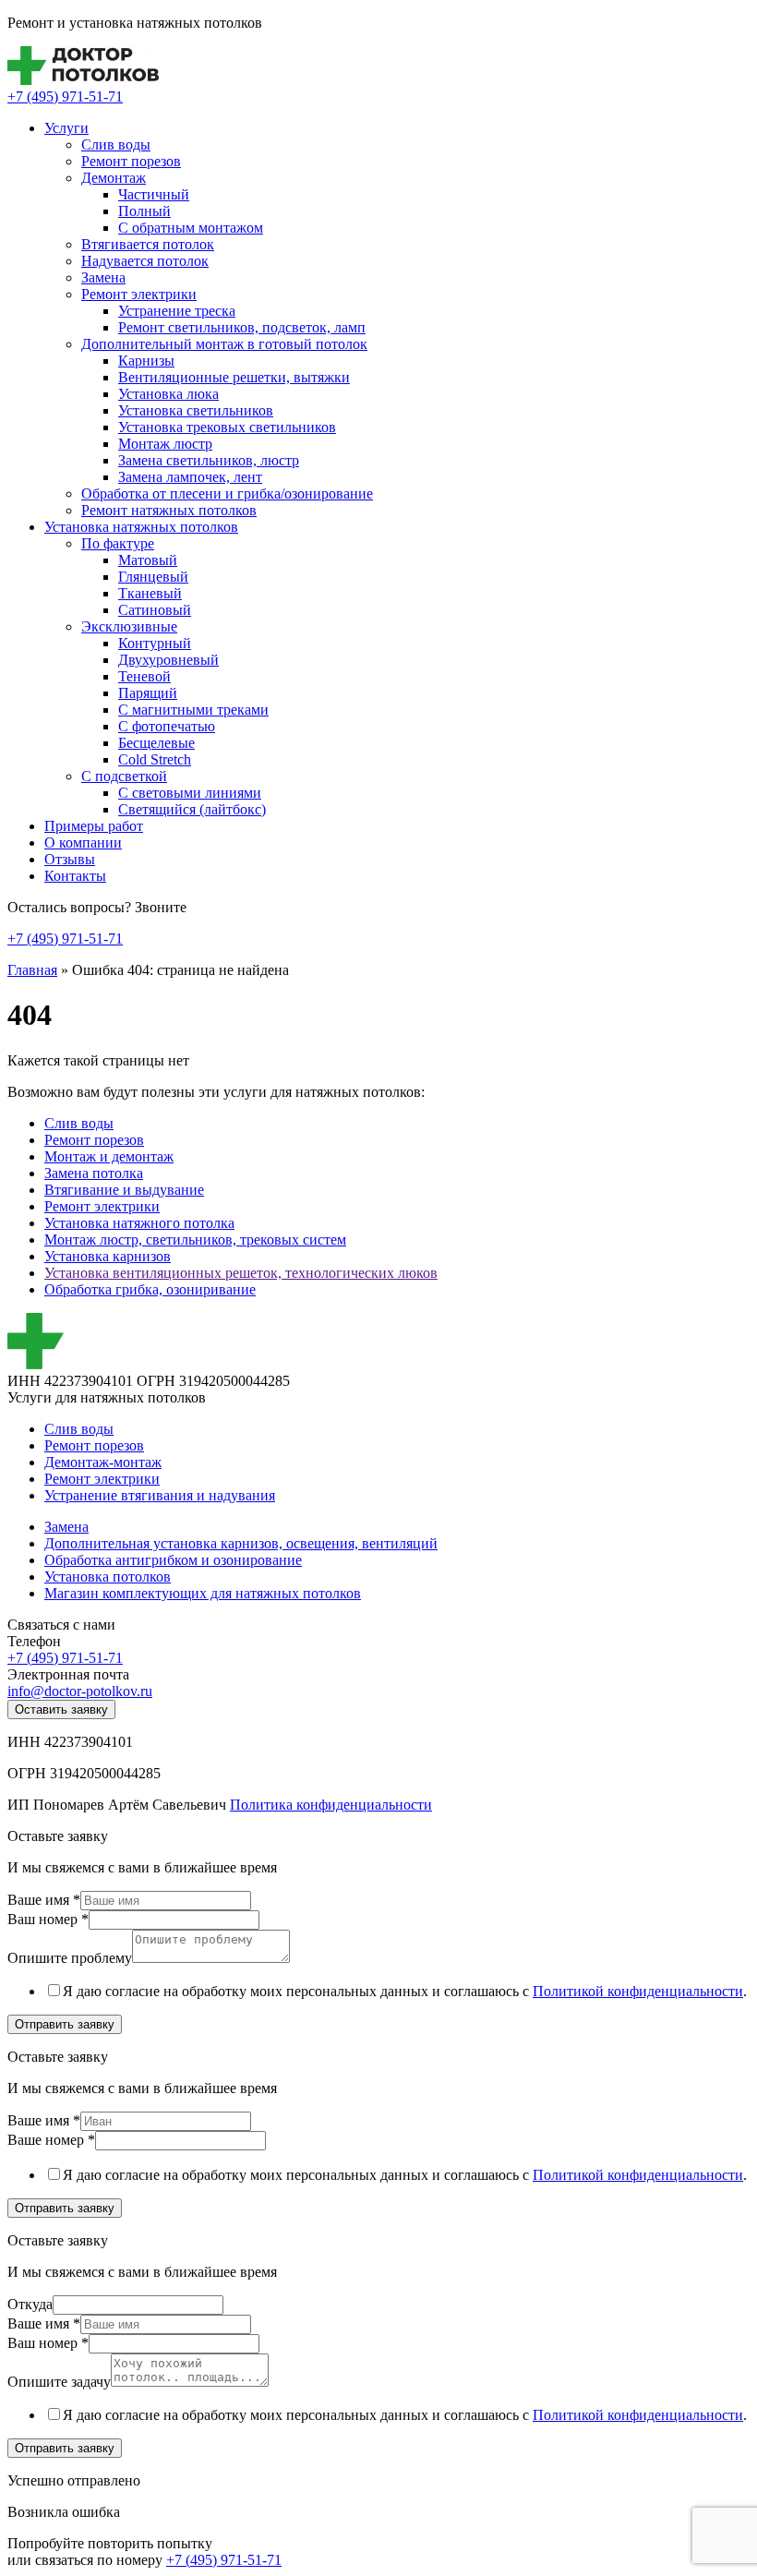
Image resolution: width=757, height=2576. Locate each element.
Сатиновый (155, 610)
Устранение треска (177, 311)
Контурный (155, 643)
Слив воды (116, 144)
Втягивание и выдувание (124, 1190)
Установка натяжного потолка (139, 1223)
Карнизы (146, 361)
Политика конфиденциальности (331, 1805)
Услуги (66, 128)
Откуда (30, 2304)
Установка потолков (108, 1577)
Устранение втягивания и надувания (160, 1495)
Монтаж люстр (165, 444)
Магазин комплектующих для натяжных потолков (203, 1593)
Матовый (148, 560)
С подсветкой (124, 776)
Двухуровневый (168, 660)
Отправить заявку (65, 2024)
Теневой (144, 676)
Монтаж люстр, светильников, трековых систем (195, 1240)
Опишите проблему (70, 1958)
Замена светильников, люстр (209, 460)
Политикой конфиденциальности (638, 1991)
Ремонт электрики (139, 294)
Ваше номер (51, 2140)
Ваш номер (48, 1919)
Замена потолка (94, 1173)
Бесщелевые (156, 743)
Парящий (148, 693)
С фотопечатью (167, 726)
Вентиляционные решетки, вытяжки (234, 377)
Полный (144, 211)
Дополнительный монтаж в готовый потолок (224, 344)
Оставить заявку (61, 1709)
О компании (83, 843)
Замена (103, 277)
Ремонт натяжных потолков (169, 510)
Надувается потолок (145, 261)
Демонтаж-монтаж (103, 1462)
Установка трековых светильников (227, 427)
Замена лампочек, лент (190, 477)
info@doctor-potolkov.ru (80, 1691)
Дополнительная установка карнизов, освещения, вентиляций (241, 1543)
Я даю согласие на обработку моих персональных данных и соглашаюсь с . (405, 1991)
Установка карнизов (108, 1256)
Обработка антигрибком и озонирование (173, 1560)
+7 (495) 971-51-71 (65, 96)
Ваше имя (44, 1900)
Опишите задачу (59, 2382)
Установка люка (168, 394)
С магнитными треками (193, 710)
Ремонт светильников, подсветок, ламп (242, 327)
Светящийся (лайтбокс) (192, 809)
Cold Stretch (155, 759)
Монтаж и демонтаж (109, 1156)
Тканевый (150, 593)
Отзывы (70, 859)
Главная (32, 970)
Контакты (75, 876)
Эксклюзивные (129, 626)
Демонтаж (114, 178)
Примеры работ (94, 826)
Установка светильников (196, 410)
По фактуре (118, 543)
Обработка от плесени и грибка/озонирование (227, 494)
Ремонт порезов (131, 161)
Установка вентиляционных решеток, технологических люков (241, 1273)
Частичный (154, 194)
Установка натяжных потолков (141, 527)
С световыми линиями (190, 793)
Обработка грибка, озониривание (150, 1289)
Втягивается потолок (148, 244)
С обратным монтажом (191, 228)
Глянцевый (153, 577)
